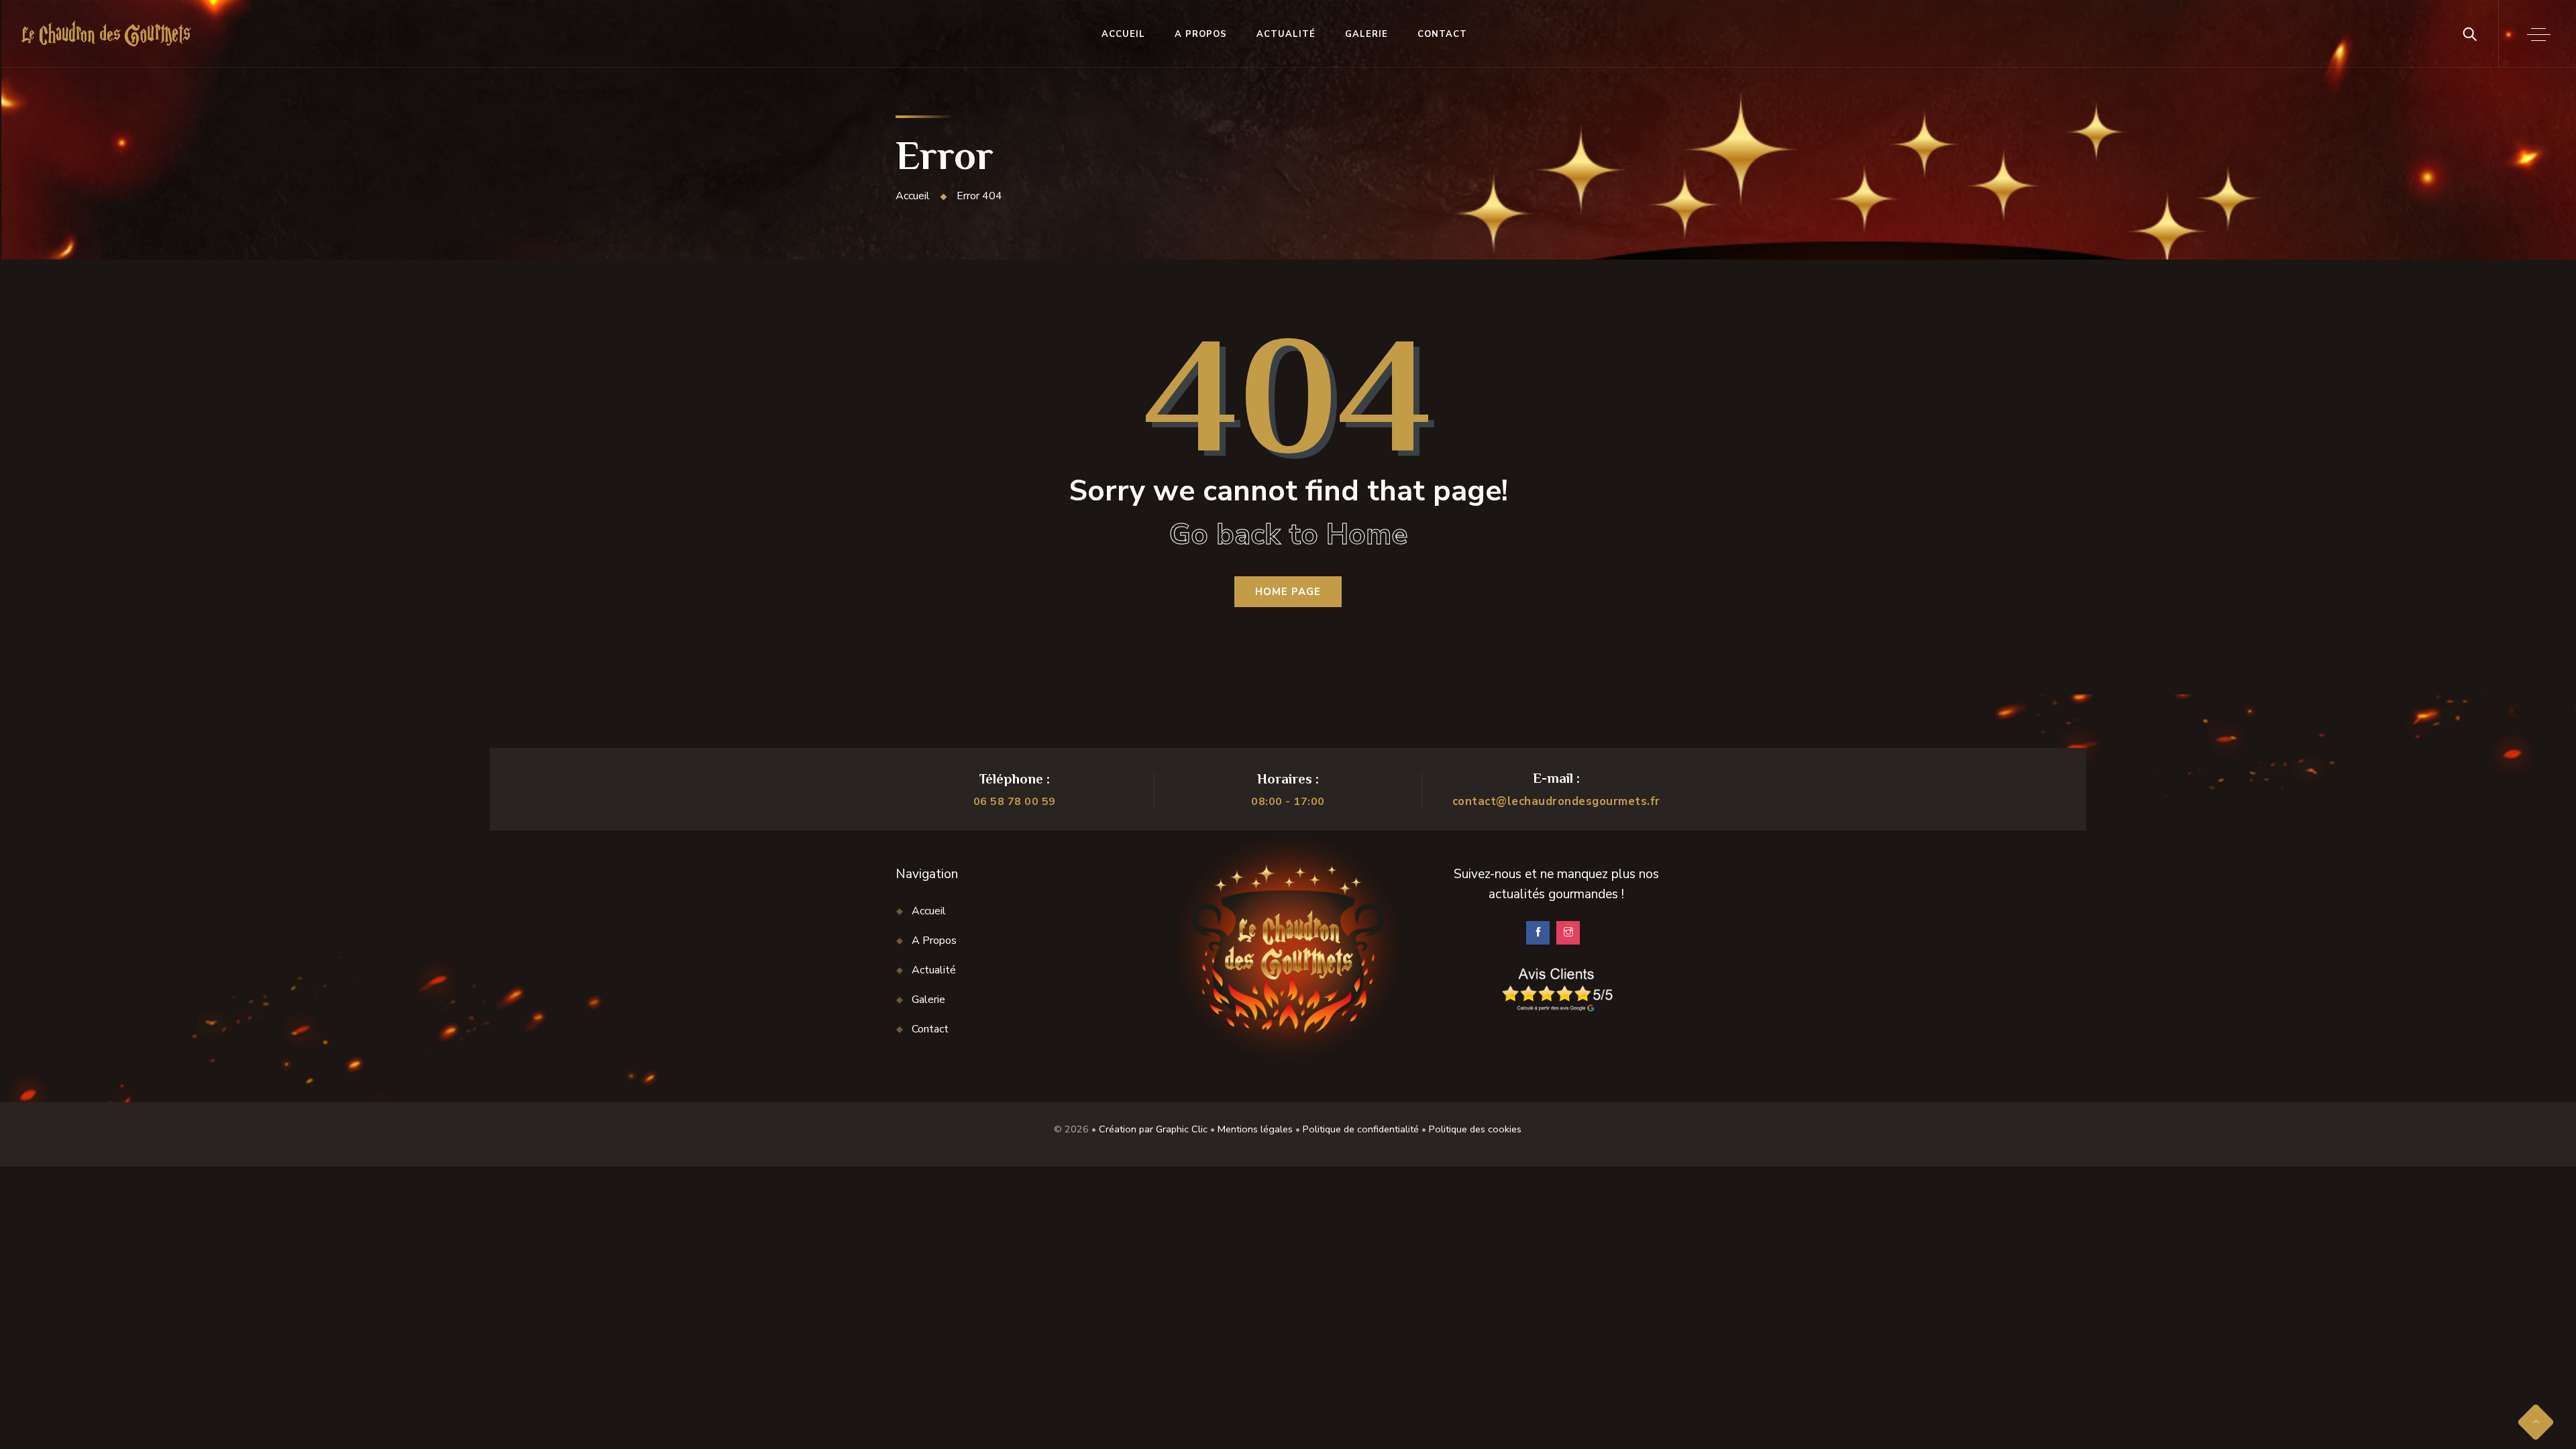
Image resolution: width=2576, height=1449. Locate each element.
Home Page (1288, 592)
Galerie (1366, 34)
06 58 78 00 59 (1015, 802)
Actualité (1286, 34)
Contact (1442, 34)
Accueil (1123, 34)
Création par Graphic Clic (1153, 1129)
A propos (1201, 34)
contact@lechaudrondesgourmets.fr (1556, 801)
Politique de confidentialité (1361, 1129)
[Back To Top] (2536, 1422)
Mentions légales (1255, 1129)
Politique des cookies (1475, 1129)
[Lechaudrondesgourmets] (106, 34)
